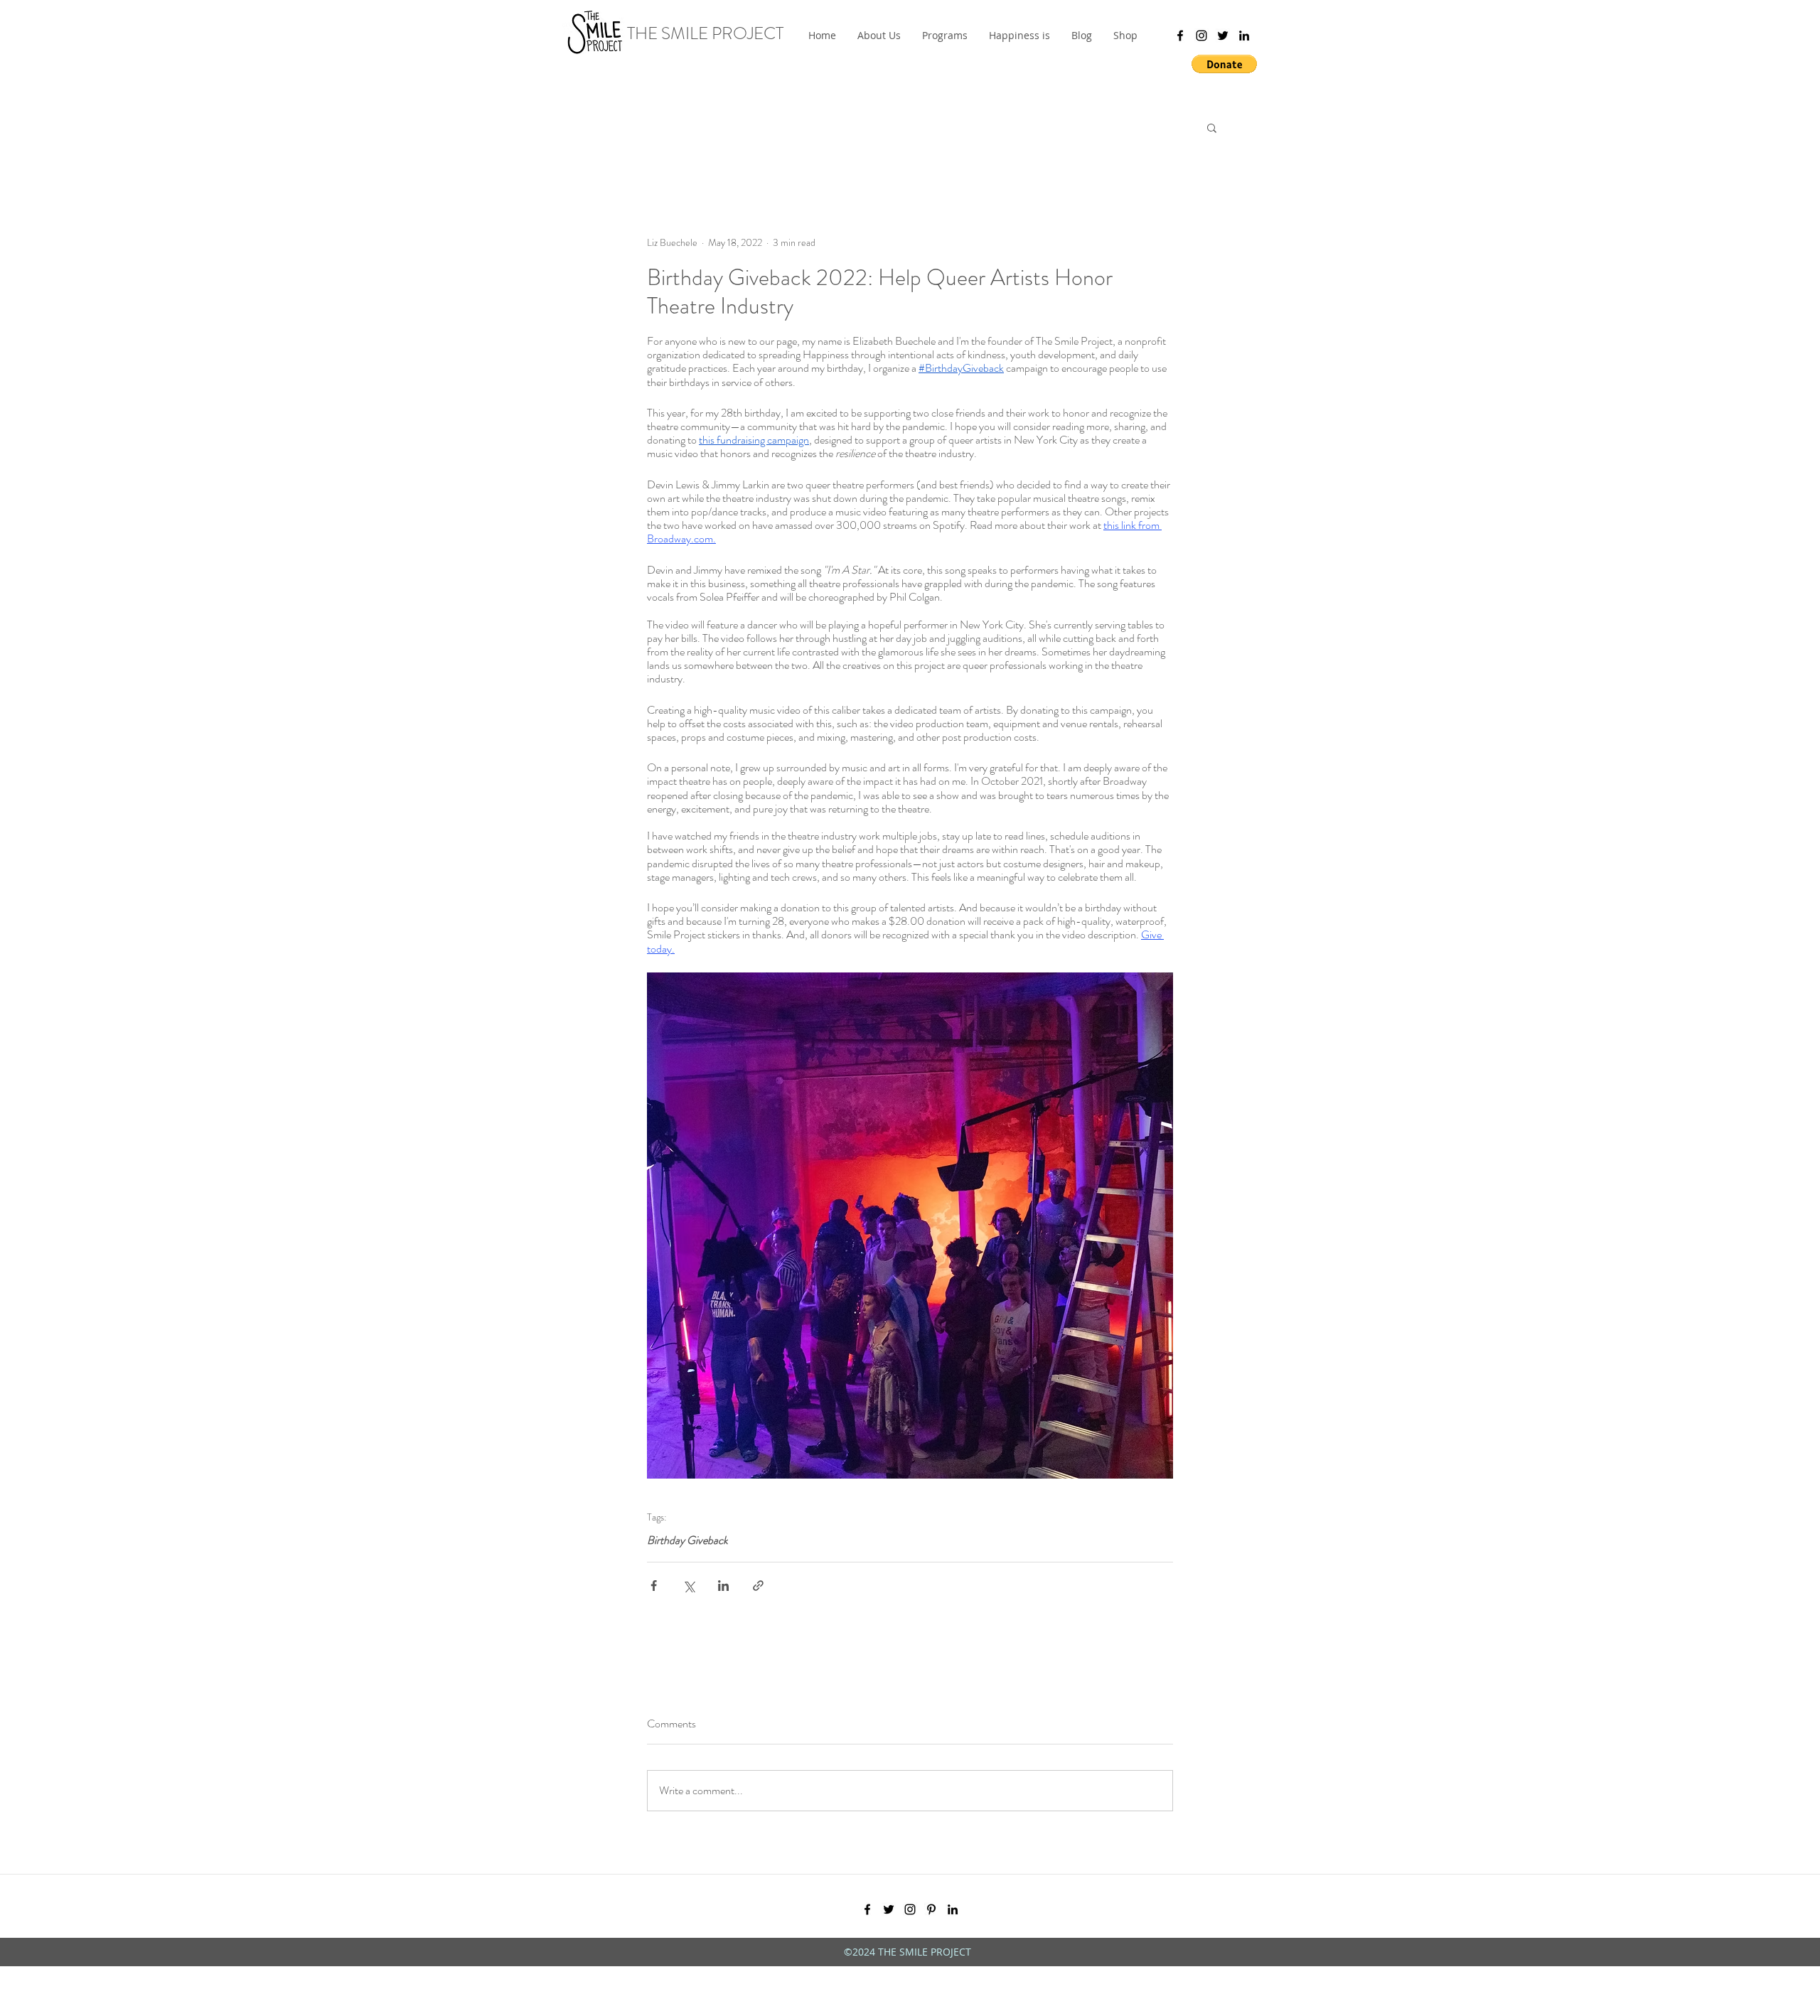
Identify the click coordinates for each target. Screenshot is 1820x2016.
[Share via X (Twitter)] (689, 1586)
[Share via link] (758, 1586)
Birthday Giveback (687, 1540)
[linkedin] (1244, 36)
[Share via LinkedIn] (723, 1586)
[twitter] (1223, 36)
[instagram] (1201, 36)
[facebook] (1180, 36)
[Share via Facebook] (654, 1586)
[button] (945, 36)
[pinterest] (931, 1909)
